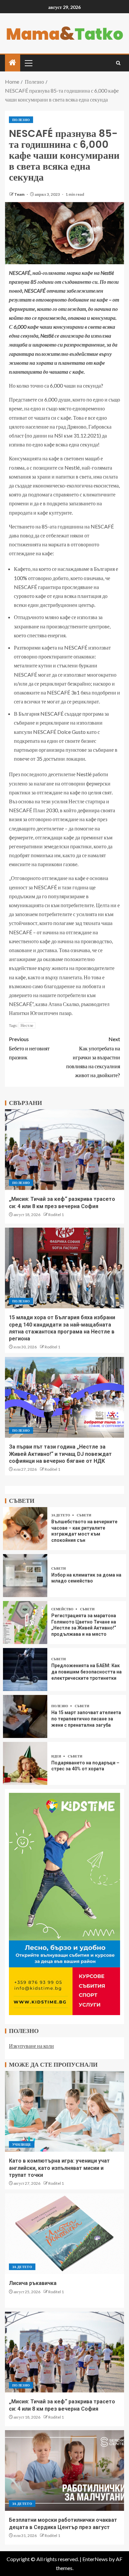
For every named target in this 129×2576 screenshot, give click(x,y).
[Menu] (28, 63)
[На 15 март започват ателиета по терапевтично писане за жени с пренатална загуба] (25, 1716)
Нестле (27, 1025)
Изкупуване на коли (31, 2046)
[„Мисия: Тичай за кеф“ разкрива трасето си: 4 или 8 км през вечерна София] (64, 1150)
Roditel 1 (56, 1215)
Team (20, 194)
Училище (22, 2144)
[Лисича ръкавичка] (64, 2234)
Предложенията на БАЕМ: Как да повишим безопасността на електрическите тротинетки (86, 1672)
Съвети (84, 1515)
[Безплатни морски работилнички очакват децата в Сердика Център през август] (64, 2470)
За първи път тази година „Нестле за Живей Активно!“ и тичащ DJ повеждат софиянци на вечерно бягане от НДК (60, 1454)
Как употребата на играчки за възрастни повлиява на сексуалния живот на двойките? (93, 1057)
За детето (61, 1515)
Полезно (21, 120)
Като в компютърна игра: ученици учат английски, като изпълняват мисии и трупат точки (59, 2168)
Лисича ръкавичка (33, 2283)
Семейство (63, 1609)
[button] (28, 63)
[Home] (13, 63)
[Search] (118, 63)
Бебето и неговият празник (29, 1048)
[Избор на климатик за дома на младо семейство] (25, 1576)
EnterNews (95, 2559)
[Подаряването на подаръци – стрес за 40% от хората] (25, 1763)
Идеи (57, 1756)
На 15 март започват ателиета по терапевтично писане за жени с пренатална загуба (86, 1719)
